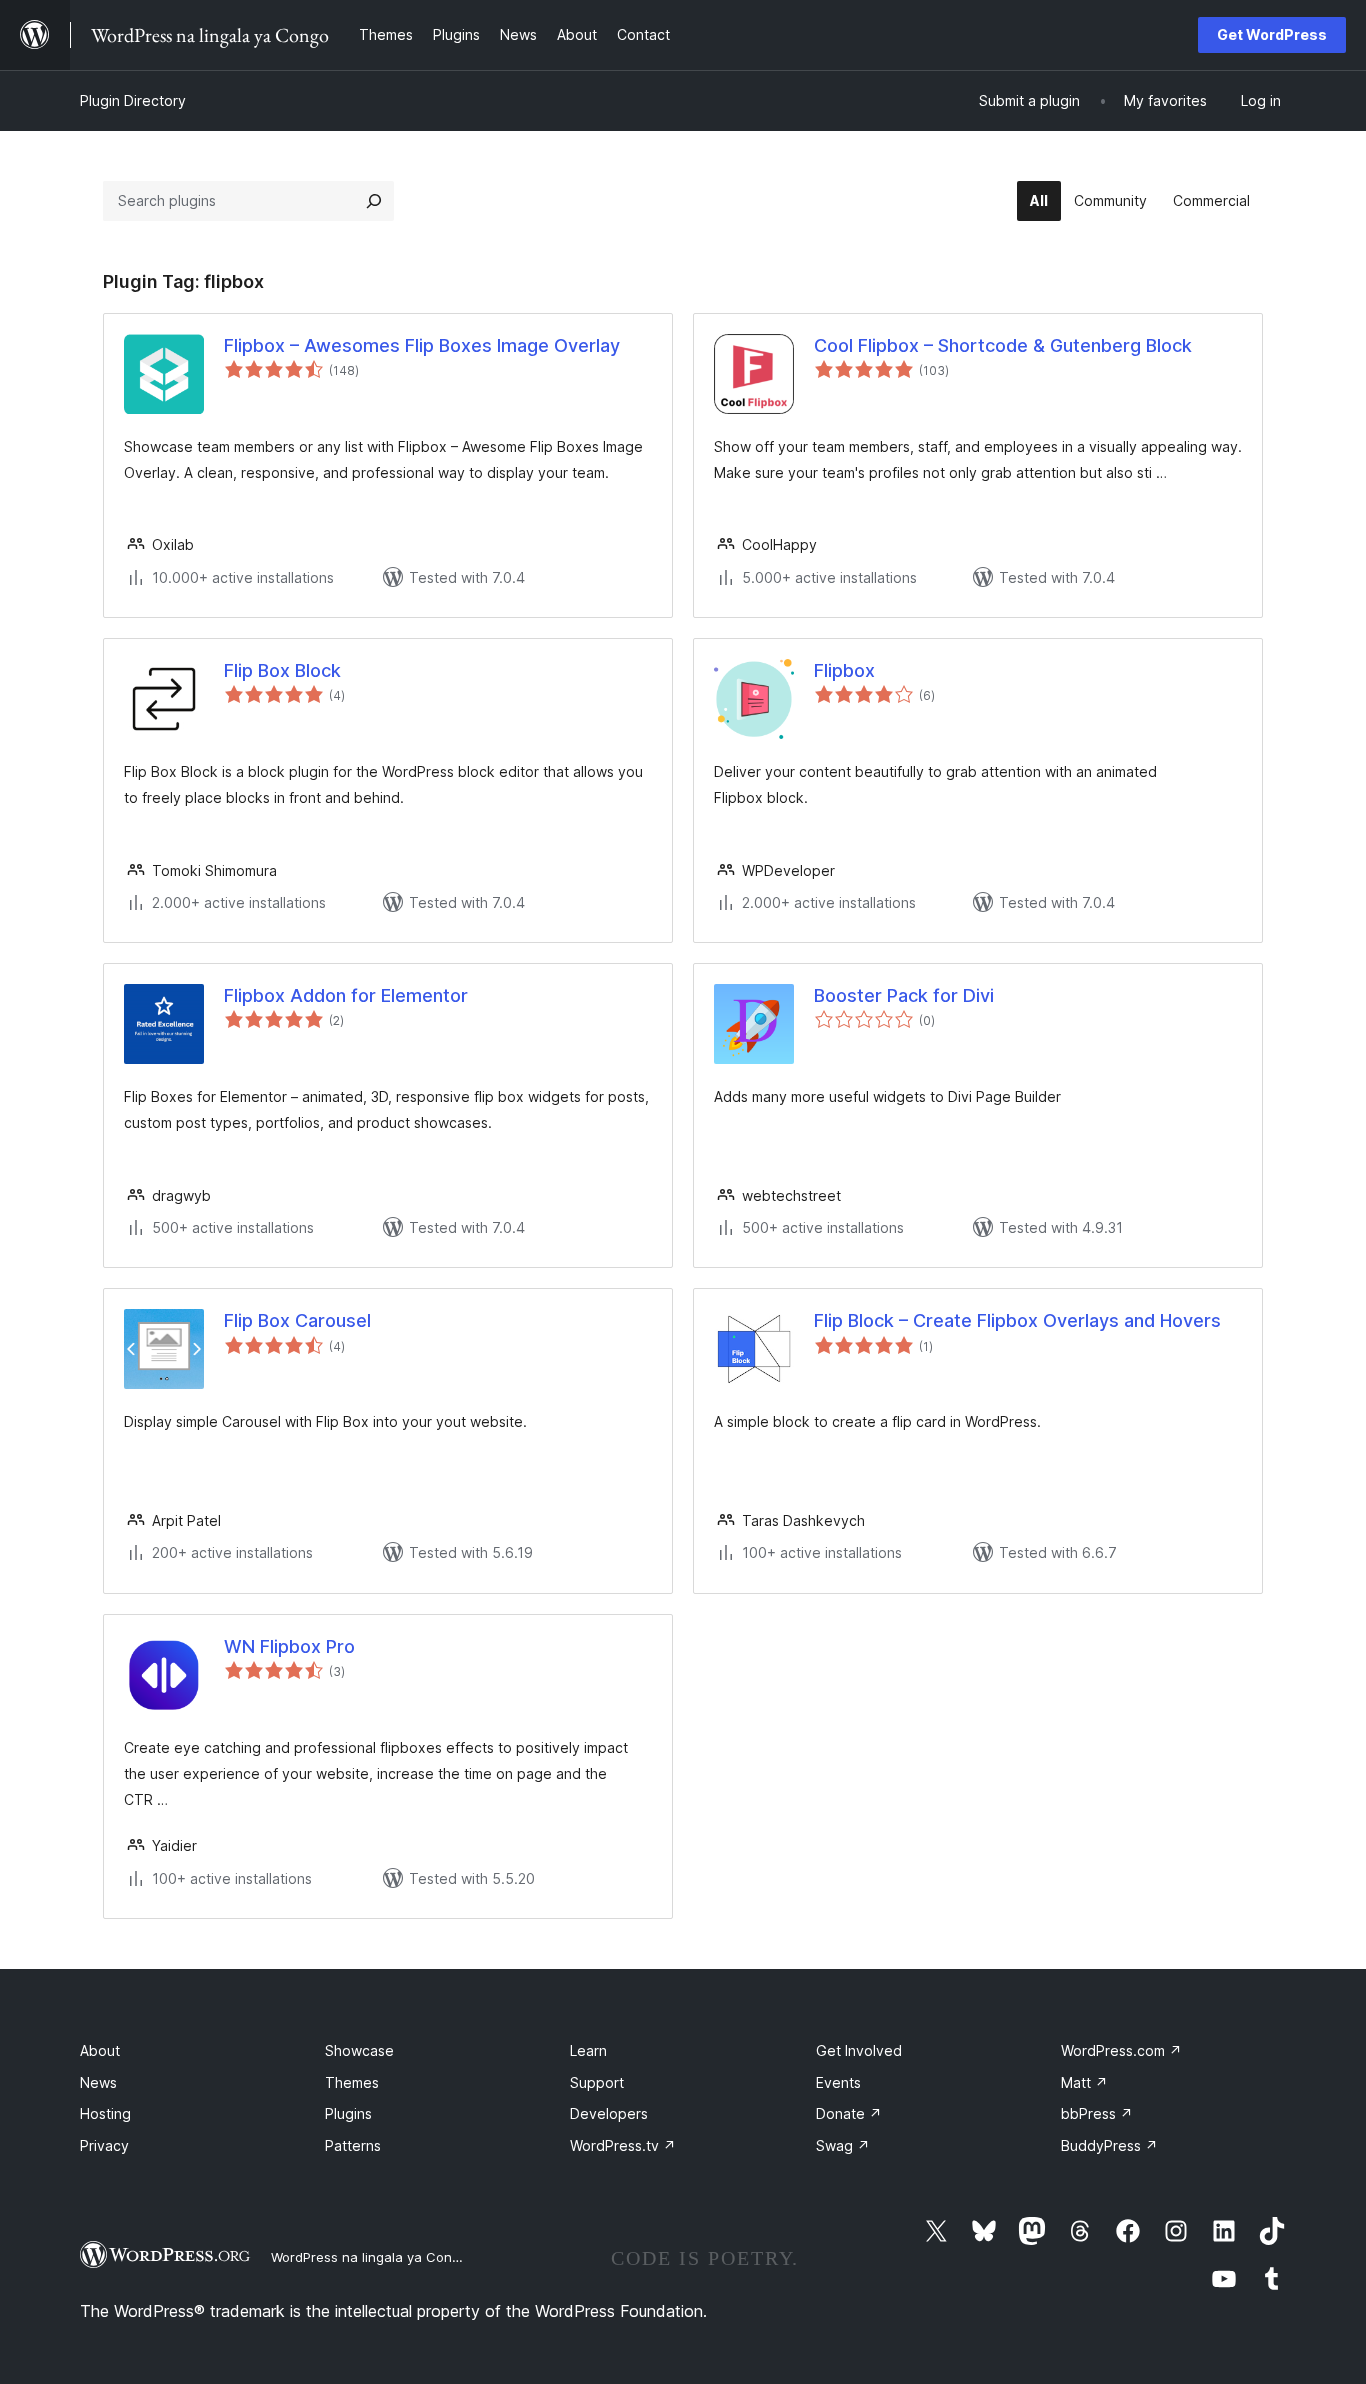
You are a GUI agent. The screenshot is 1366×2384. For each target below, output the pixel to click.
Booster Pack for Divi (904, 995)
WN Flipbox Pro (289, 1646)
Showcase (359, 2050)
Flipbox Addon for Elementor (346, 995)
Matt (1084, 2082)
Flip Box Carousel (297, 1320)
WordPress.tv (623, 2145)
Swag (843, 2145)
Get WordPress (1272, 34)
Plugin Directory (133, 100)
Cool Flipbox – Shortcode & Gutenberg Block (1003, 345)
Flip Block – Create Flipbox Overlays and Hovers (1017, 1320)
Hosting (105, 2113)
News (98, 2082)
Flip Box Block (282, 670)
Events (838, 2082)
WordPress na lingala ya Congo (369, 2257)
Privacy (104, 2145)
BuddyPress (1109, 2145)
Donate (849, 2113)
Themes (352, 2082)
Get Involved (859, 2050)
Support (597, 2082)
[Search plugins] (374, 201)
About (100, 2050)
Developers (609, 2113)
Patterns (353, 2145)
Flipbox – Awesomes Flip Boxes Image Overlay (422, 345)
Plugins (348, 2113)
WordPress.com (1121, 2050)
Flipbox (844, 670)
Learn (588, 2050)
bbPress (1097, 2113)
